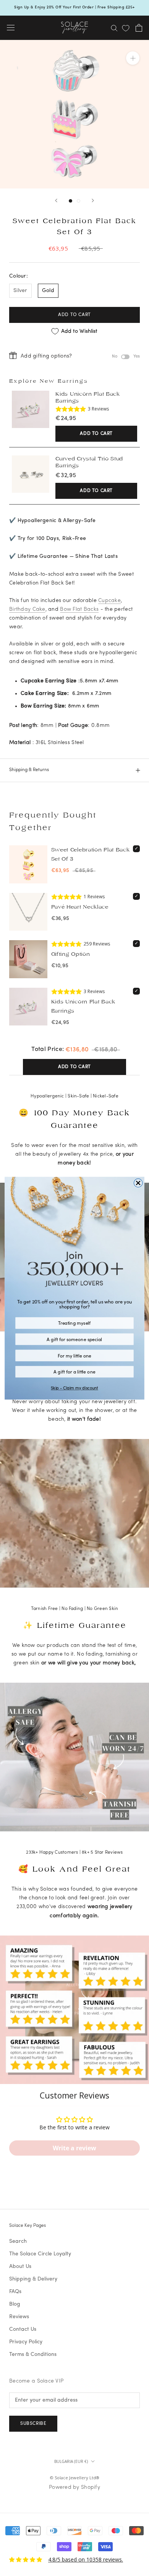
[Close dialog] (138, 1183)
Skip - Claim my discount (74, 1388)
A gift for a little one (74, 1371)
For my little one (74, 1355)
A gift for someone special (74, 1339)
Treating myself (74, 1322)
